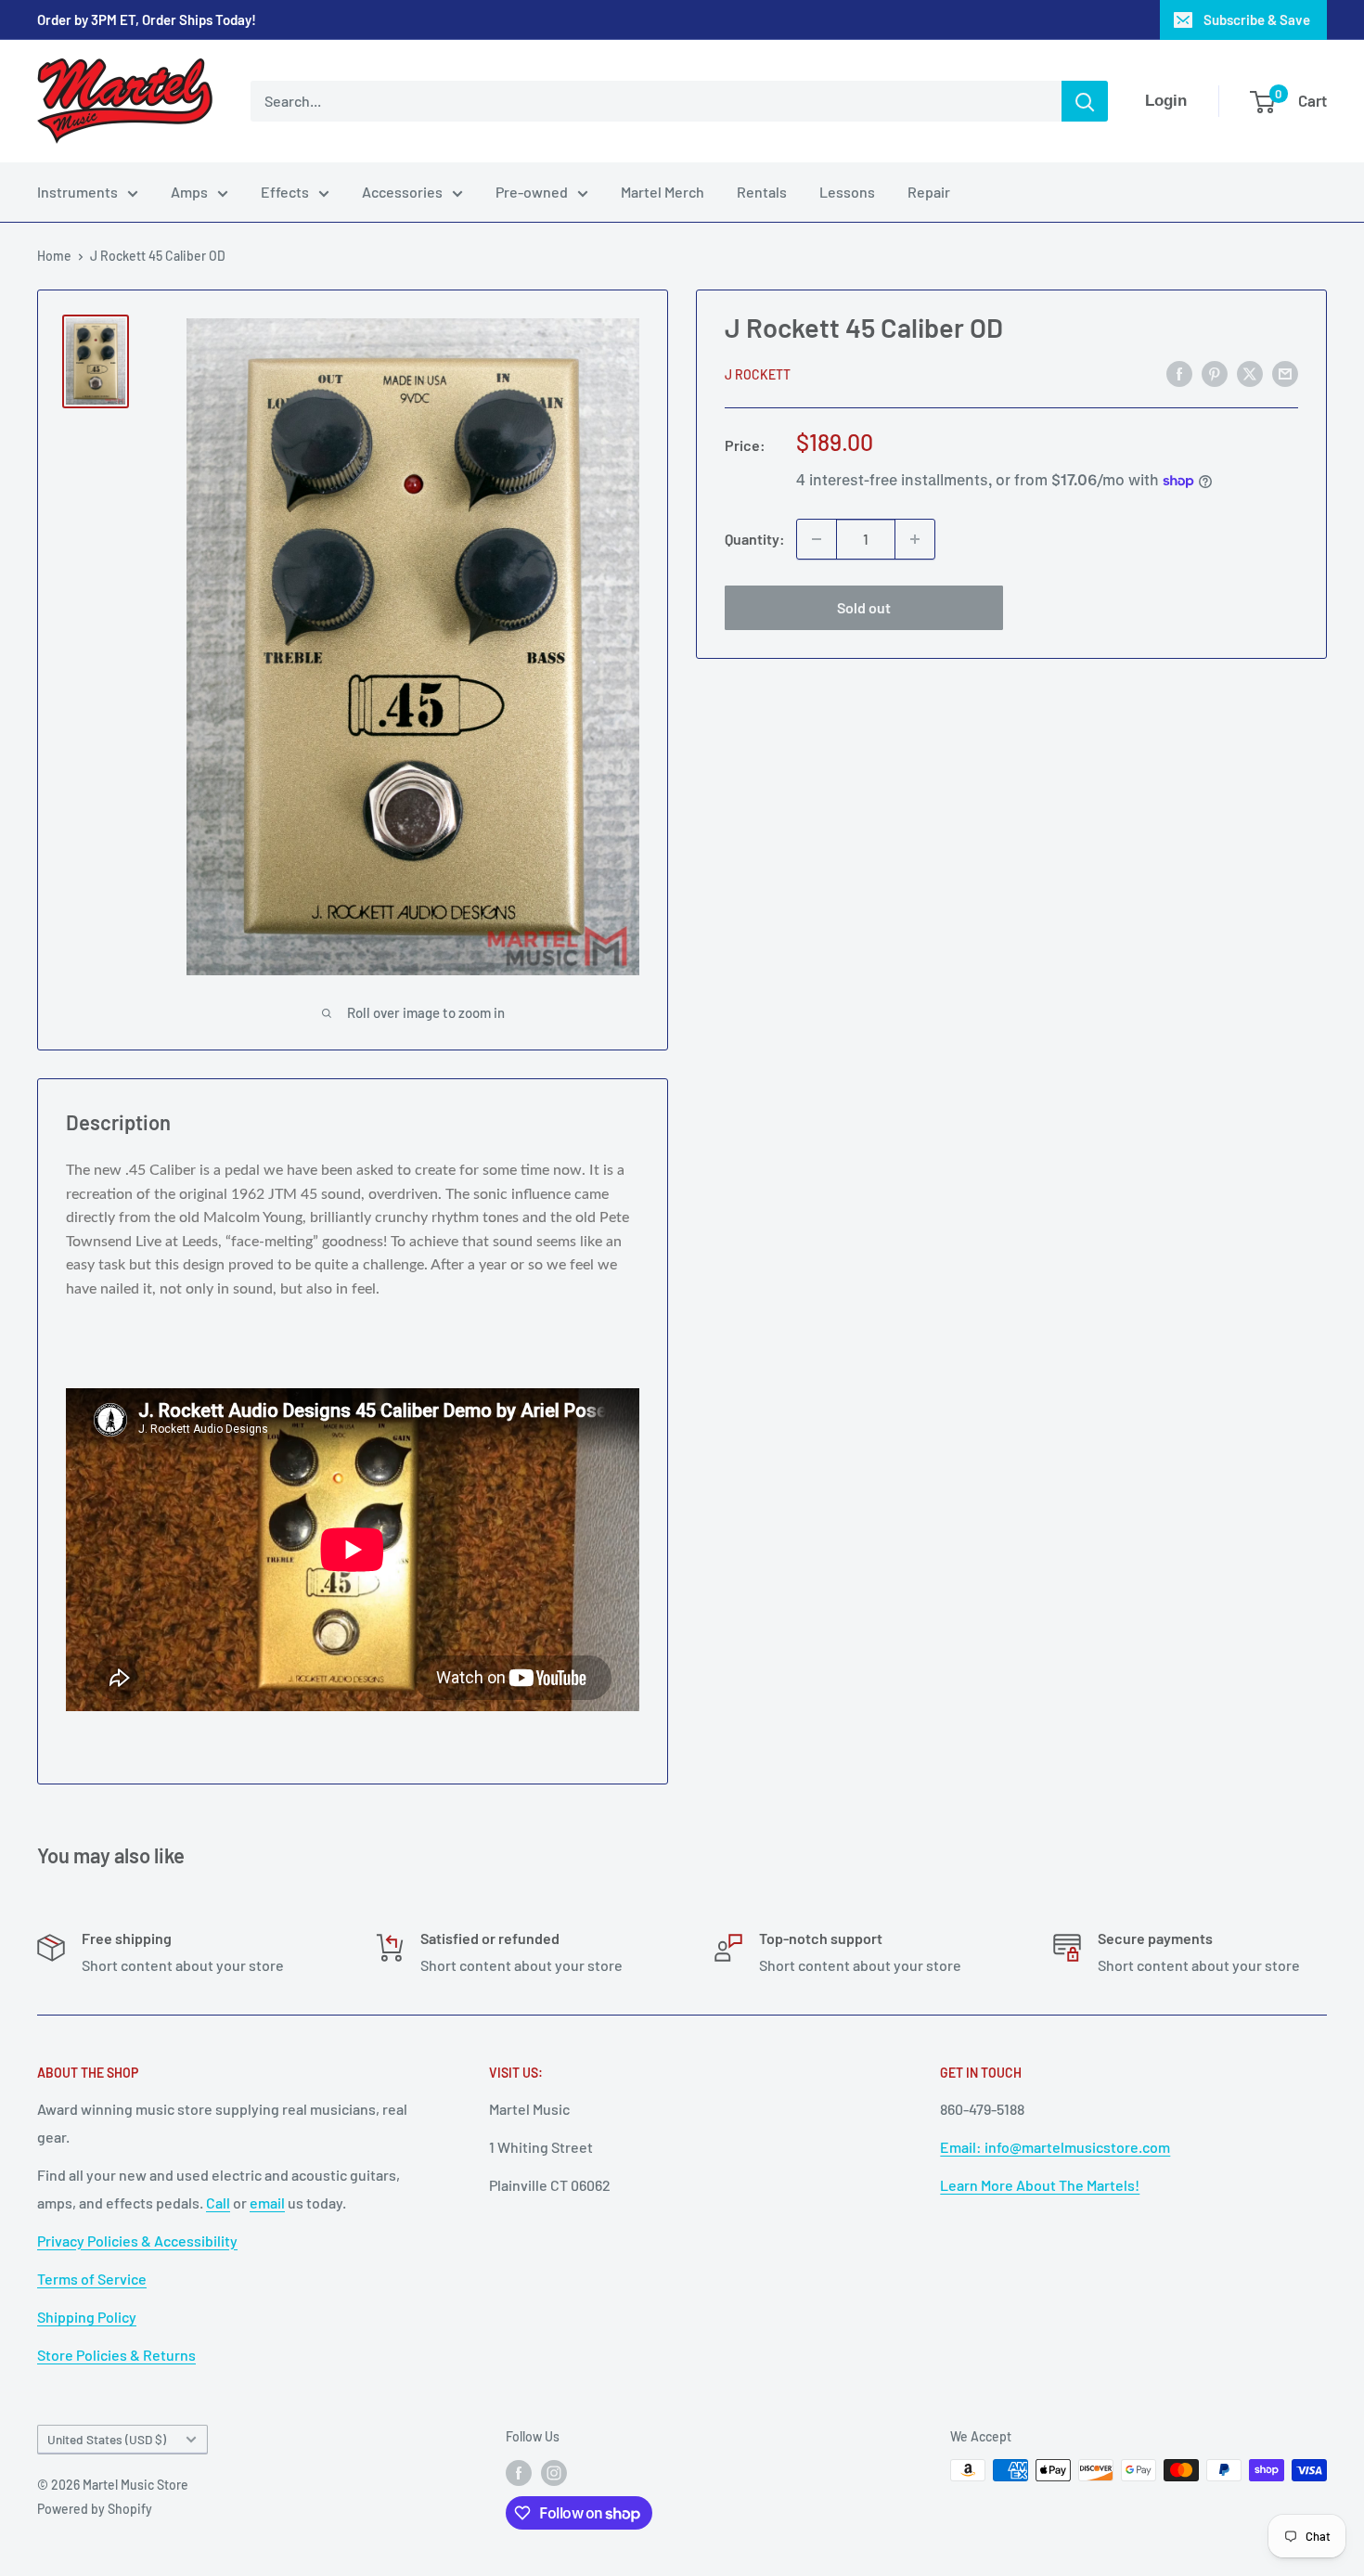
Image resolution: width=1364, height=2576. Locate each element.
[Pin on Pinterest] (1215, 373)
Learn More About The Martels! (1040, 2185)
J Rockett (758, 374)
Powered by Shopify (95, 2509)
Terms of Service (92, 2279)
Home (54, 256)
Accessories (402, 192)
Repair (929, 192)
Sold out (864, 607)
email (267, 2202)
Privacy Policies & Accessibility (137, 2241)
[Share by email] (1285, 373)
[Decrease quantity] (817, 539)
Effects (285, 192)
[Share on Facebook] (1179, 373)
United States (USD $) (107, 2439)
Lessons (847, 192)
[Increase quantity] (915, 539)
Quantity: (755, 539)
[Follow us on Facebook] (519, 2472)
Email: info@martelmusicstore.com (1055, 2147)
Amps (189, 192)
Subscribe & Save (1257, 19)
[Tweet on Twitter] (1250, 373)
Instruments (77, 192)
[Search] (1085, 101)
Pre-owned (532, 192)
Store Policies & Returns (116, 2355)
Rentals (762, 192)
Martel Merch (663, 192)
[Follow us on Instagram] (554, 2472)
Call (218, 2202)
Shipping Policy (87, 2317)
